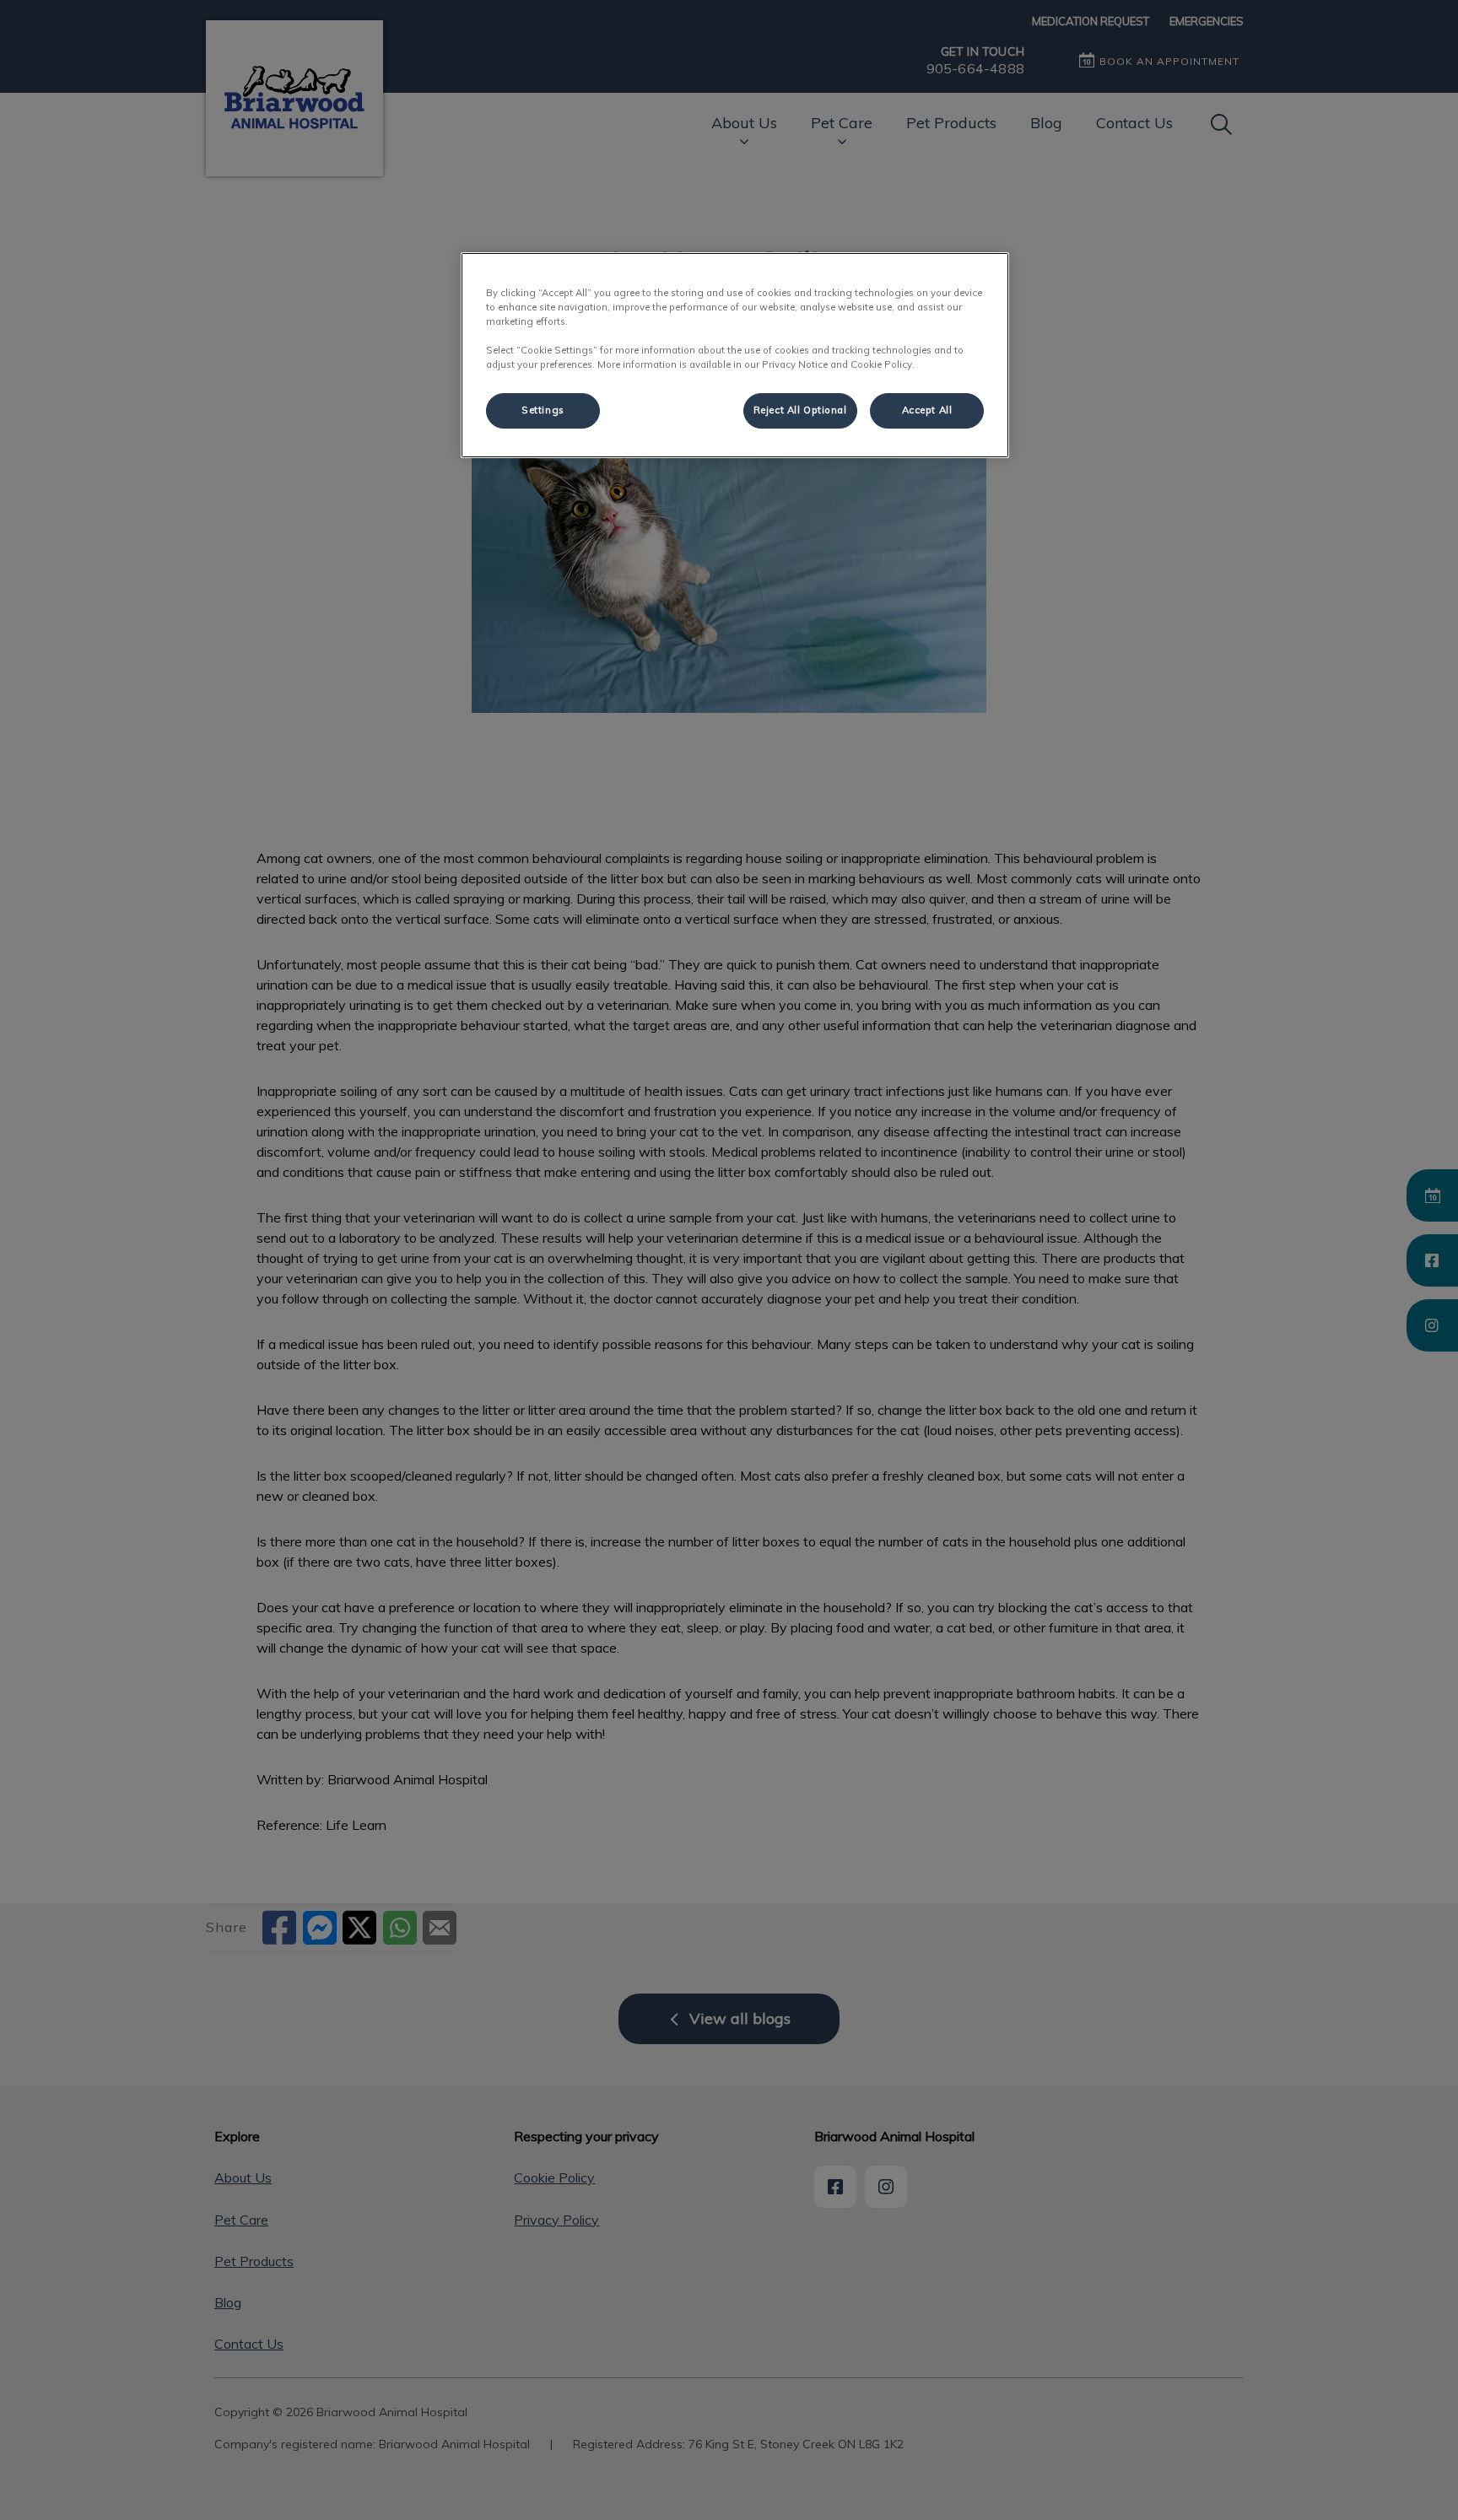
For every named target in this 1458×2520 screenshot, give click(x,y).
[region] (735, 355)
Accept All (927, 410)
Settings (543, 410)
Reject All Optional (800, 410)
